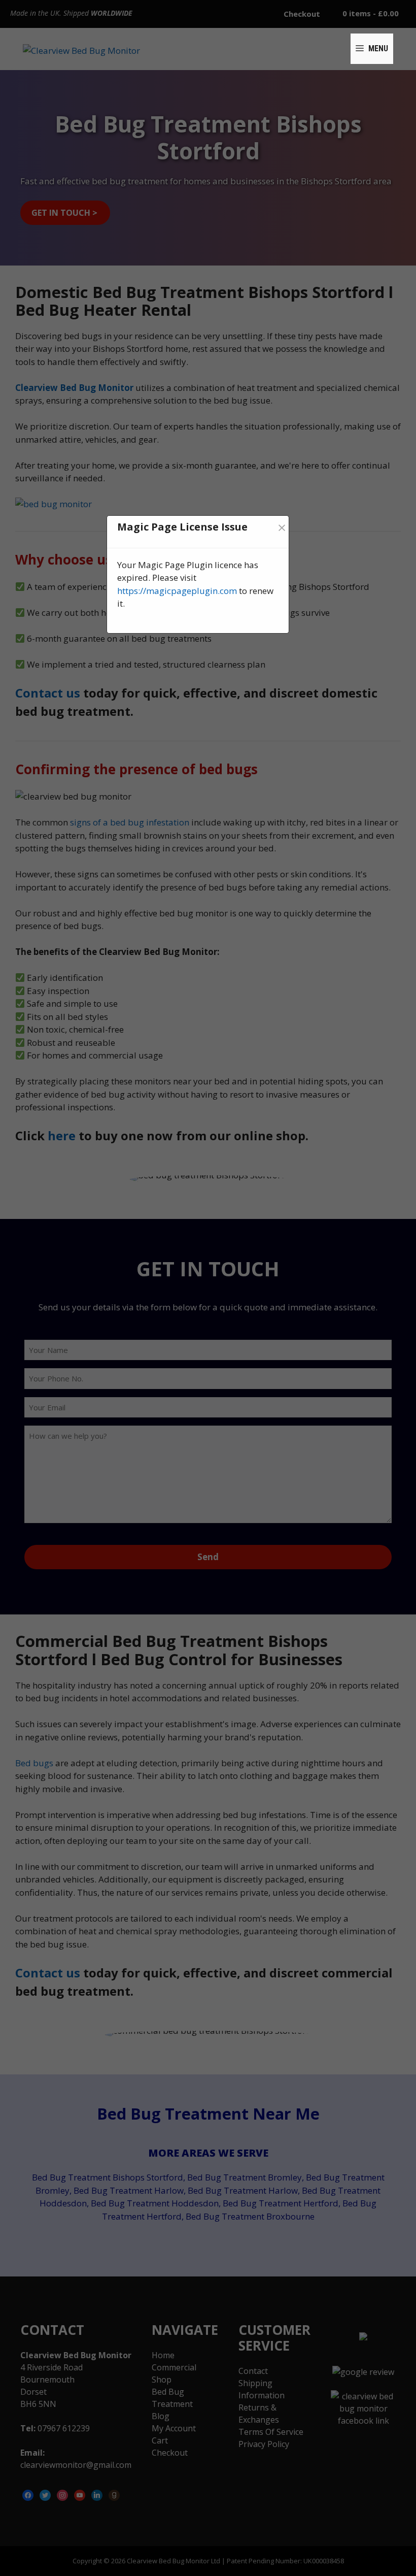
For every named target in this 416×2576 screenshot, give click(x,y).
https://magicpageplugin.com (177, 591)
